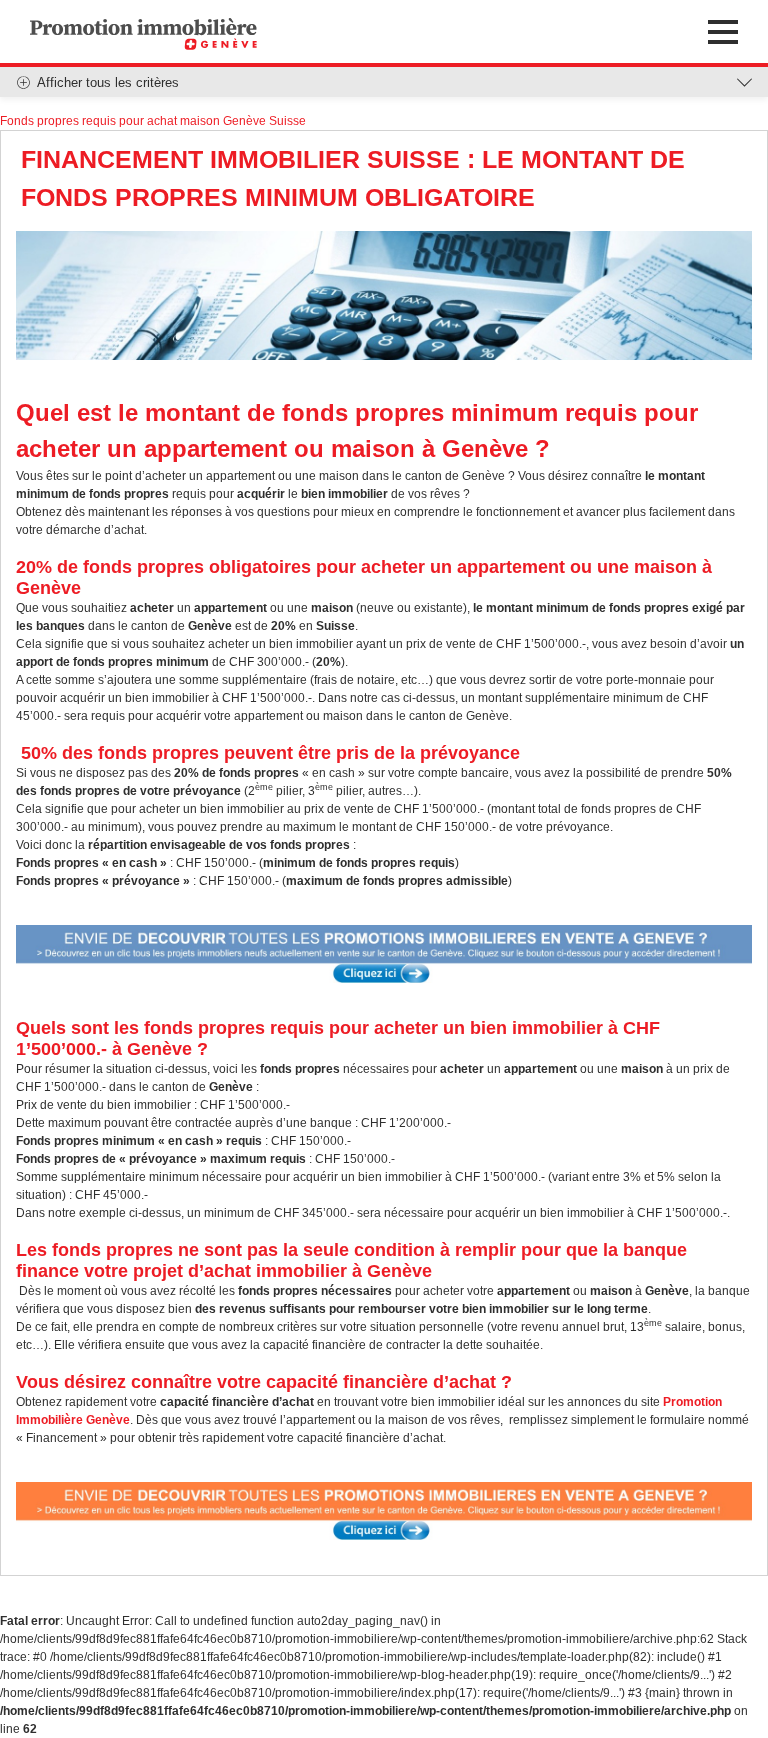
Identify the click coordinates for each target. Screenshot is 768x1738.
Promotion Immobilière (143, 33)
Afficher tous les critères (108, 82)
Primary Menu (723, 32)
